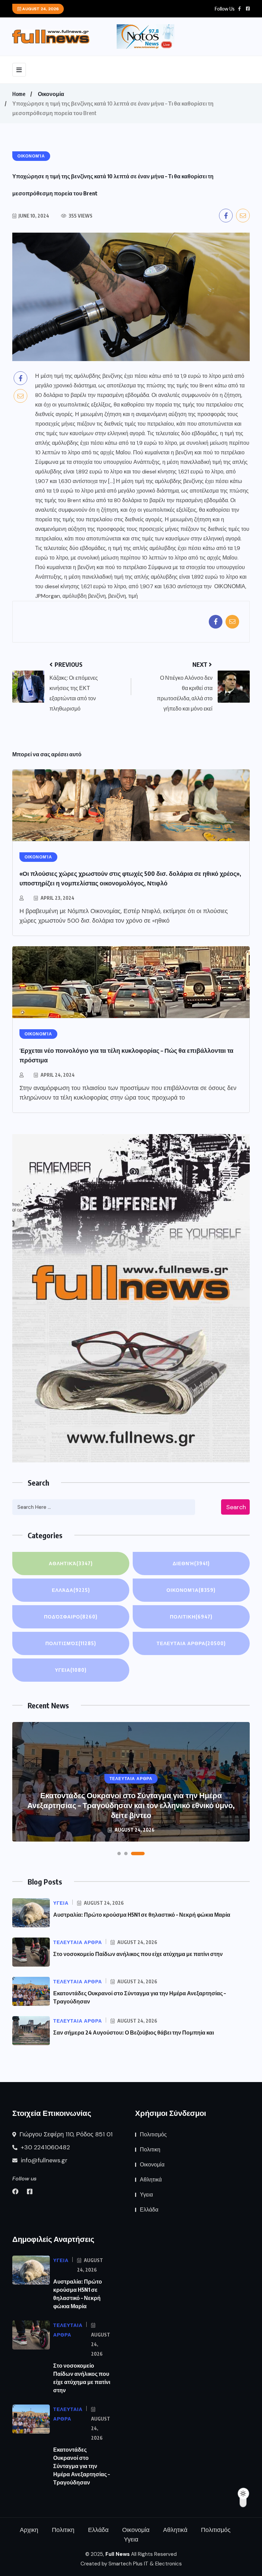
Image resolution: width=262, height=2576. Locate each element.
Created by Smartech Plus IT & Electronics (131, 2564)
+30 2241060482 (45, 2147)
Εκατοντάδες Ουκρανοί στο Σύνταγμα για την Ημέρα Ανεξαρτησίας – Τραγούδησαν (82, 2466)
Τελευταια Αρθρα (191, 1643)
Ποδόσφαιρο (71, 1617)
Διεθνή (191, 1563)
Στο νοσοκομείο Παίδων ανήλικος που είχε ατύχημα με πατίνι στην (138, 1954)
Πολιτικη (191, 1617)
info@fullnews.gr (43, 2160)
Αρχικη (29, 2530)
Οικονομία (51, 94)
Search (236, 1507)
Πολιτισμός (71, 1643)
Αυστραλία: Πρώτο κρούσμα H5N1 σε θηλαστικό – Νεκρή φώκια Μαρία (142, 1915)
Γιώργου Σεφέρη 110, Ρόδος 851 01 (65, 2134)
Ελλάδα (71, 1590)
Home (19, 94)
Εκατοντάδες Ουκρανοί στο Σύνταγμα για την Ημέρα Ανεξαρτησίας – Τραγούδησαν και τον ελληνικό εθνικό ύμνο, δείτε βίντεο (131, 1805)
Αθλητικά (71, 1563)
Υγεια (71, 1670)
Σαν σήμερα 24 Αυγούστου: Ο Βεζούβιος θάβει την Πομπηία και (134, 2033)
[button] (119, 1854)
